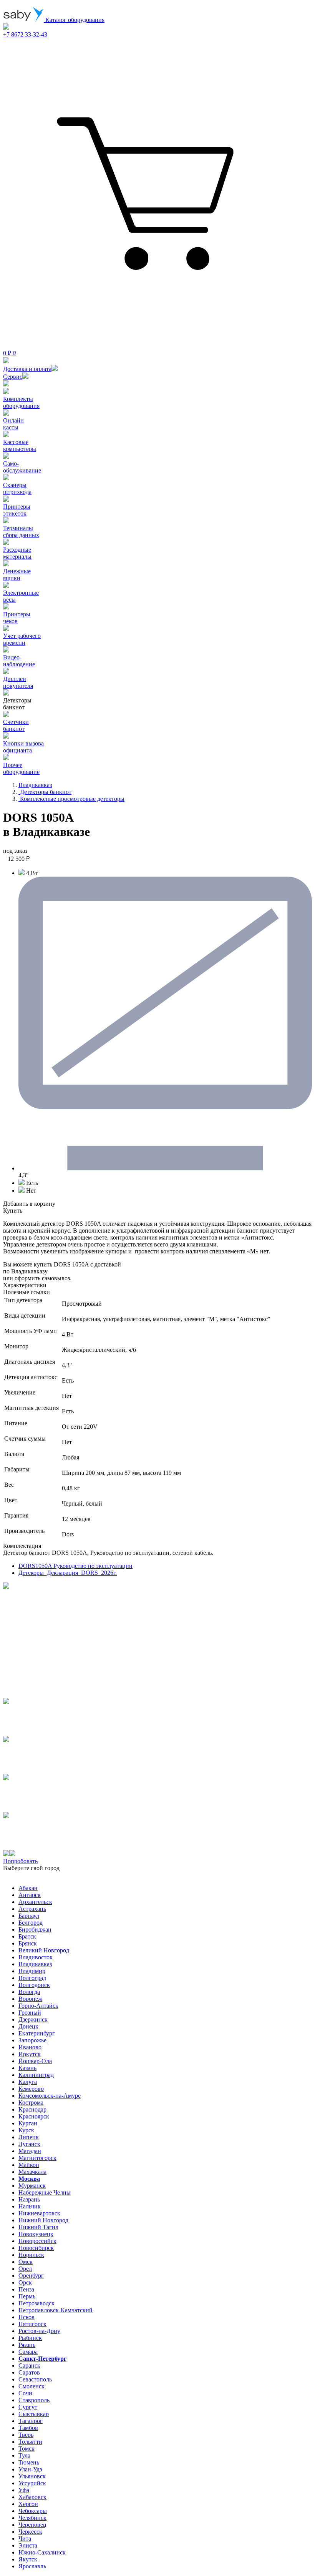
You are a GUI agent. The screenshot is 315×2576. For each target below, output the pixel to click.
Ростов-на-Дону (39, 2331)
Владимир (32, 1971)
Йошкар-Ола (35, 2061)
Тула (24, 2455)
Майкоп (29, 2165)
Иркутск (30, 2054)
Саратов (29, 2372)
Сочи (25, 2393)
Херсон (28, 2504)
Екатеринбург (37, 2033)
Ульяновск (32, 2476)
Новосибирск (36, 2248)
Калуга (28, 2082)
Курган (28, 2123)
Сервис (13, 377)
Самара (28, 2352)
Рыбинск (30, 2338)
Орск (25, 2282)
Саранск (29, 2365)
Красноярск (34, 2116)
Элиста (28, 2545)
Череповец (32, 2525)
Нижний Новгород (43, 2220)
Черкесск (30, 2532)
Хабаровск (32, 2497)
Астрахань (32, 1909)
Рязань (27, 2345)
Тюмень (29, 2462)
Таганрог (31, 2421)
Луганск (29, 2144)
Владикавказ (35, 1964)
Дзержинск (33, 2019)
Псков (27, 2317)
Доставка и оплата (27, 369)
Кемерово (31, 2089)
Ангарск (30, 1895)
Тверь (26, 2435)
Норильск (31, 2255)
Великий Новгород (44, 1950)
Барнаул (29, 1916)
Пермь (27, 2296)
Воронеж (30, 1999)
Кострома (31, 2103)
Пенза (26, 2289)
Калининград (36, 2075)
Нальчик (30, 2206)
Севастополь (35, 2379)
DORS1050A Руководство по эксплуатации (75, 1566)
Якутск (28, 2559)
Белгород (31, 1923)
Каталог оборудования (74, 20)
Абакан (28, 1888)
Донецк (28, 2026)
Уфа (24, 2490)
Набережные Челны (45, 2192)
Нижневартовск (39, 2213)
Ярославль (32, 2566)
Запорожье (32, 2040)
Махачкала (32, 2172)
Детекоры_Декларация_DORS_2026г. (68, 1573)
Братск (27, 1936)
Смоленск (31, 2386)
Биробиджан (35, 1930)
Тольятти (30, 2442)
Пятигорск (32, 2324)
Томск (27, 2449)
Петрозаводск (36, 2303)
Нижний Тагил (38, 2227)
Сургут (28, 2407)
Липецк (29, 2137)
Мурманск (32, 2186)
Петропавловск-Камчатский (56, 2310)
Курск (26, 2130)
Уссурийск (32, 2483)
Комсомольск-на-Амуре (50, 2096)
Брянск (28, 1943)
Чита (25, 2539)
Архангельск (35, 1902)
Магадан (30, 2151)
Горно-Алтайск (38, 2006)
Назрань (29, 2199)
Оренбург (31, 2276)
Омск (26, 2262)
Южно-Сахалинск (42, 2552)
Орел (25, 2269)
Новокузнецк (36, 2234)
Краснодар (32, 2109)
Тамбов (28, 2428)
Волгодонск (34, 1985)
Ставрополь (34, 2400)
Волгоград (32, 1978)
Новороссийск (37, 2241)
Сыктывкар (34, 2414)
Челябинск (32, 2518)
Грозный (30, 2013)
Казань (27, 2068)
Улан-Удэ (30, 2469)
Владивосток (36, 1957)
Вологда (29, 1992)
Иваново (30, 2047)
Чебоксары (33, 2511)
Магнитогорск (37, 2158)
